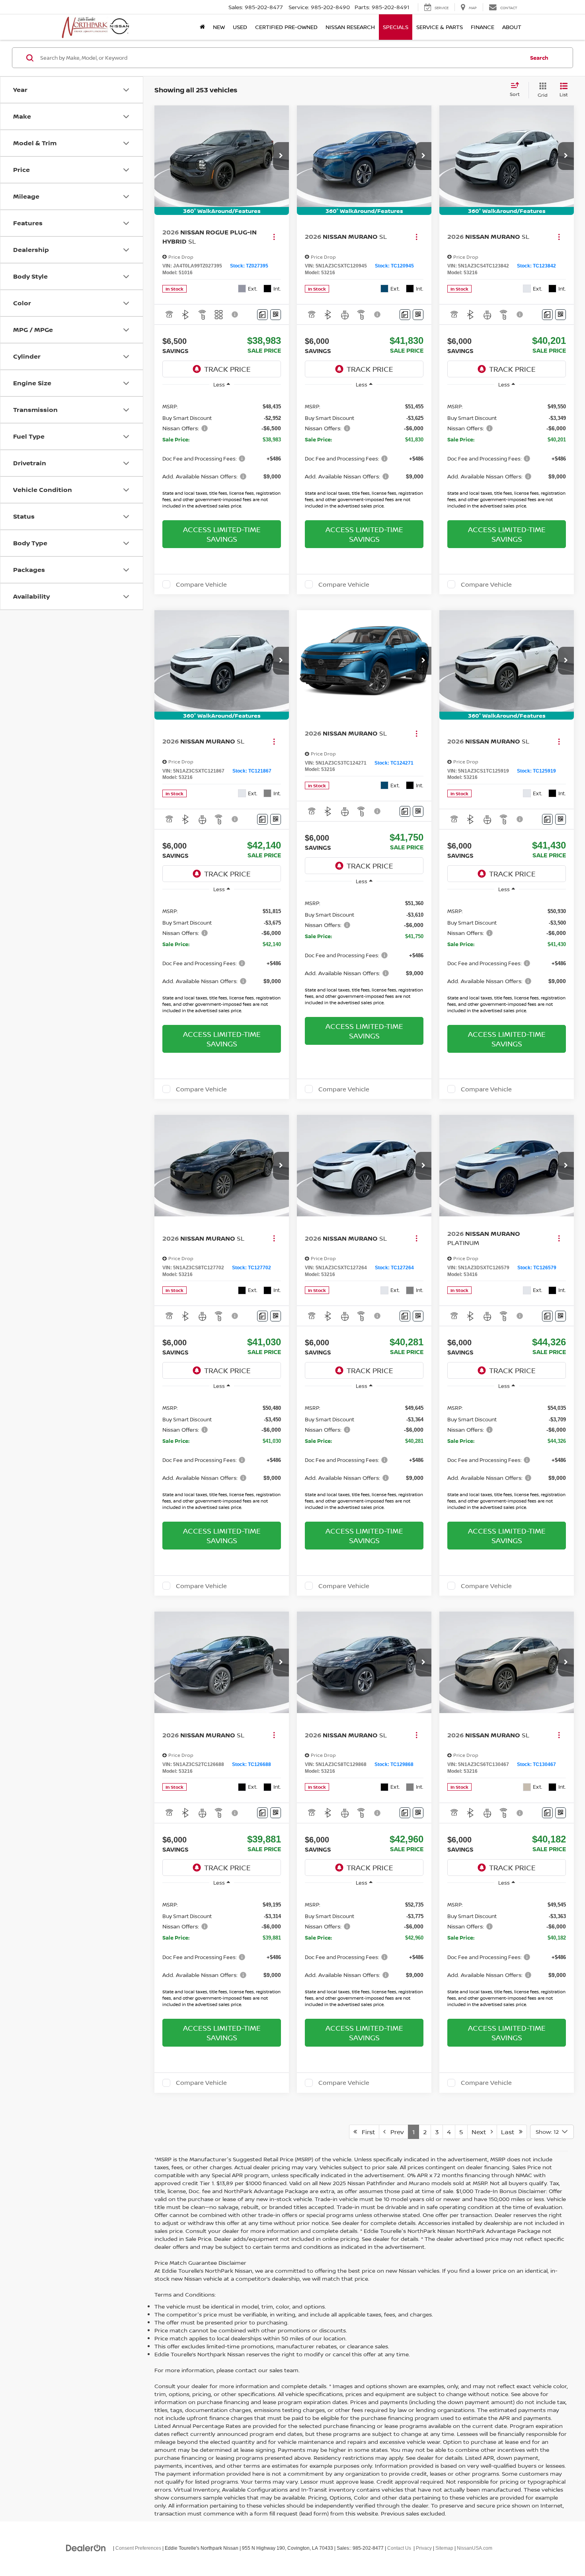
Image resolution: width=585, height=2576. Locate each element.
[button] (281, 156)
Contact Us (399, 2548)
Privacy (424, 2548)
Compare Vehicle (201, 584)
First (366, 2132)
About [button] (512, 27)
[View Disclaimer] (235, 314)
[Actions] (274, 237)
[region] (222, 453)
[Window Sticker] (276, 315)
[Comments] (262, 315)
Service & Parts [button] (440, 27)
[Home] (202, 27)
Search (539, 58)
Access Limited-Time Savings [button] (222, 534)
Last (510, 2132)
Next (481, 2132)
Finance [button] (483, 27)
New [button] (219, 27)
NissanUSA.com (475, 2548)
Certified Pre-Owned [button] (286, 27)
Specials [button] (396, 27)
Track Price (227, 369)
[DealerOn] (86, 2548)
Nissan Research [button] (350, 27)
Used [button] (240, 27)
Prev (395, 2132)
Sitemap (444, 2548)
